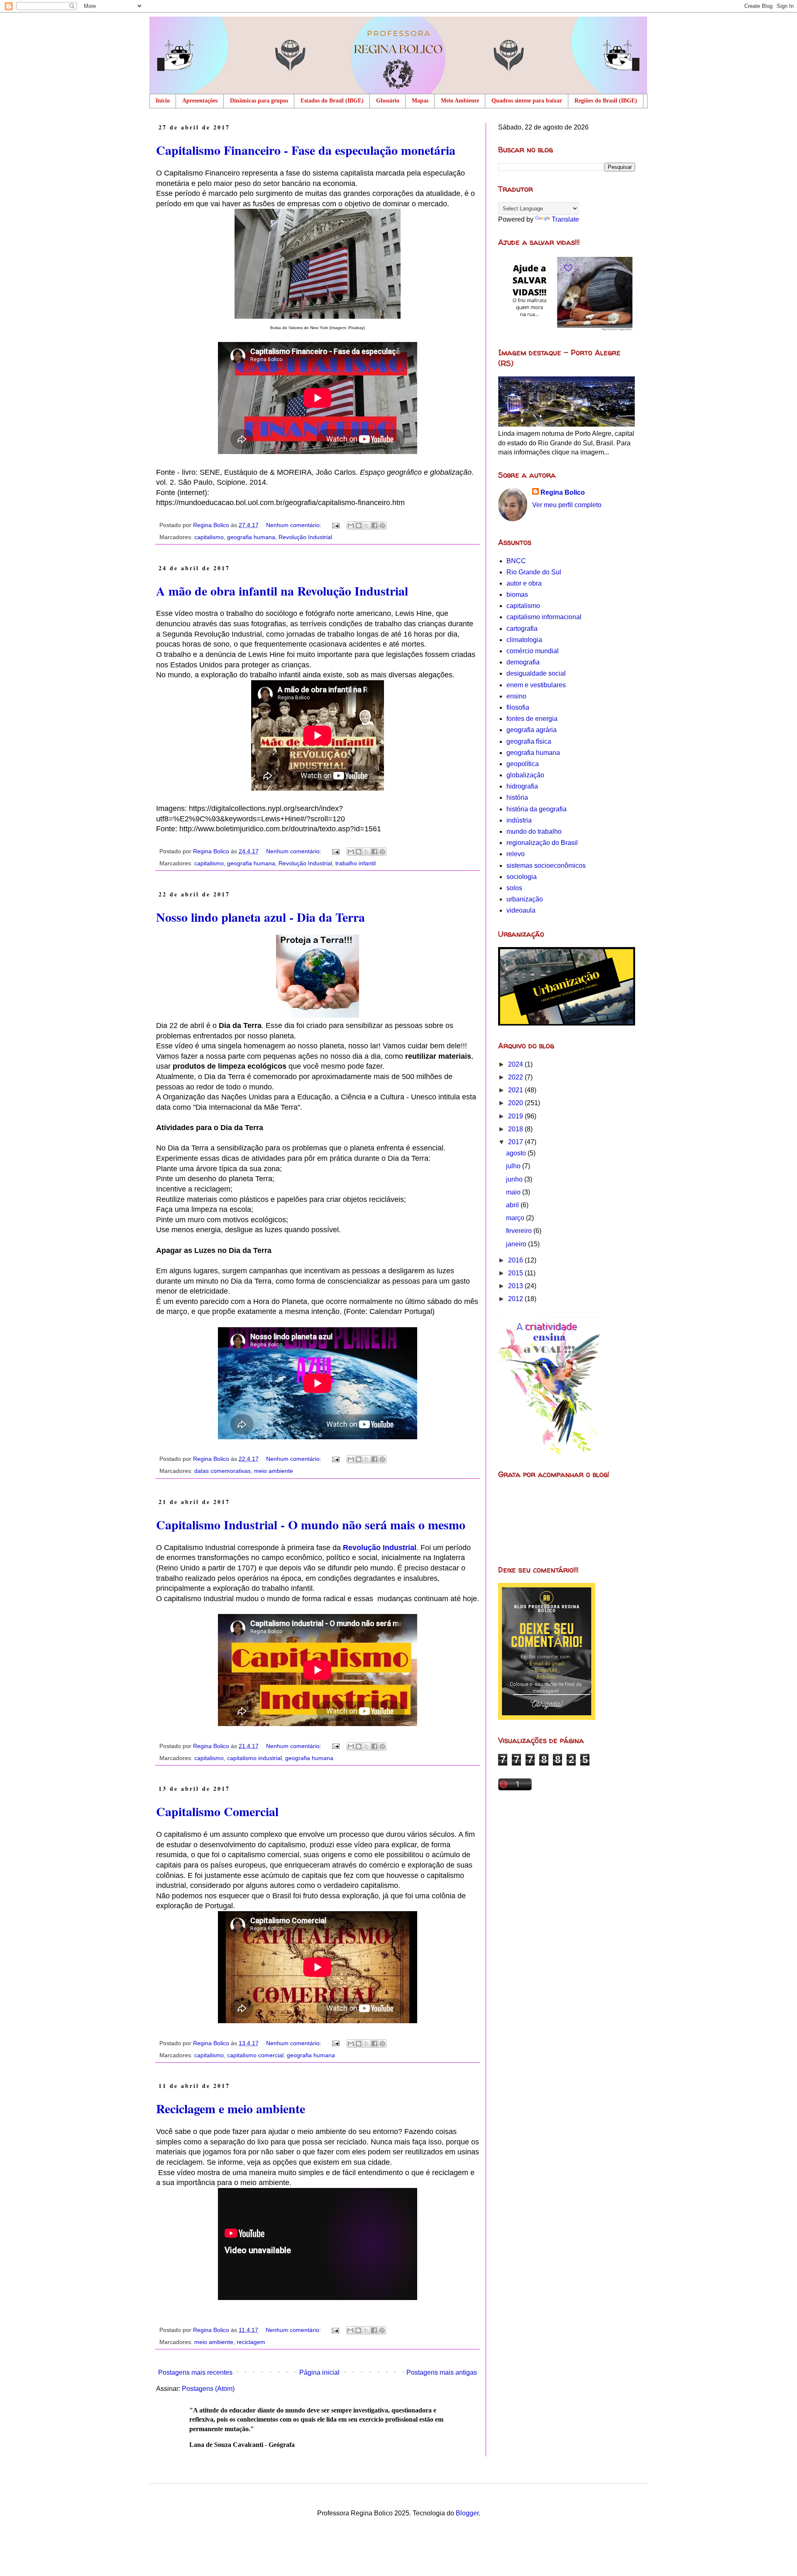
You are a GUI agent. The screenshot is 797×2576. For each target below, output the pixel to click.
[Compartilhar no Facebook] (374, 525)
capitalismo (209, 537)
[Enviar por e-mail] (351, 525)
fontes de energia (532, 719)
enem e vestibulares (536, 685)
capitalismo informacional (544, 617)
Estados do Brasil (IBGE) (332, 101)
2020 (516, 1103)
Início (163, 101)
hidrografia (522, 786)
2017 (516, 1142)
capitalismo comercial (255, 2055)
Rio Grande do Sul (534, 572)
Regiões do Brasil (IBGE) (606, 101)
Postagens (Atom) (208, 2389)
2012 (516, 1299)
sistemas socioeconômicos (546, 866)
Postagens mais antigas (442, 2372)
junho (515, 1179)
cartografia (522, 629)
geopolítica (523, 764)
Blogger (467, 2513)
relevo (516, 854)
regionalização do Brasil (542, 843)
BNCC (516, 561)
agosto (517, 1153)
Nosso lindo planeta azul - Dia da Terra (260, 917)
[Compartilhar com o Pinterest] (382, 525)
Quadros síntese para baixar (527, 101)
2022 (516, 1077)
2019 (516, 1116)
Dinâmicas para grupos (259, 101)
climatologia (524, 640)
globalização (525, 775)
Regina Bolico (563, 492)
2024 (516, 1064)
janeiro (517, 1244)
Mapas (420, 101)
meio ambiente (274, 1471)
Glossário (388, 101)
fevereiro (520, 1231)
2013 (516, 1286)
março (516, 1218)
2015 (516, 1273)
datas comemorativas (222, 1471)
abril (513, 1205)
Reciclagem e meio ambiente (231, 2108)
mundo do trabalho (534, 831)
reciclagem (251, 2342)
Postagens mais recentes (195, 2372)
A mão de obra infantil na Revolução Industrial (282, 591)
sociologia (522, 877)
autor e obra (524, 583)
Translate (565, 219)
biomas (517, 595)
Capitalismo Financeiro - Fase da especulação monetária (306, 150)
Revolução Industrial (305, 537)
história (517, 797)
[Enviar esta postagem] (335, 525)
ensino (516, 696)
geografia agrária (532, 730)
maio (514, 1192)
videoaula (521, 910)
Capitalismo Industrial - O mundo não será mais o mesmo (311, 1524)
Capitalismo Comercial (217, 1811)
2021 (516, 1090)
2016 (516, 1260)
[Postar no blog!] (359, 525)
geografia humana (251, 537)
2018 (516, 1129)
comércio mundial (533, 651)
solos (514, 888)
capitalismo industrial (254, 1758)
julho (514, 1166)
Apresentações (200, 101)
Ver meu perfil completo (567, 505)
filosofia (518, 707)
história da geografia (537, 809)
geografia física (529, 741)
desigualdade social (536, 673)
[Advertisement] (567, 1857)
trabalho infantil (356, 863)
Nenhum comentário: (295, 525)
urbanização (525, 899)
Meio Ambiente (460, 101)
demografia (523, 662)
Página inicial (319, 2372)
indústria (519, 820)
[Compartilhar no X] (367, 525)
